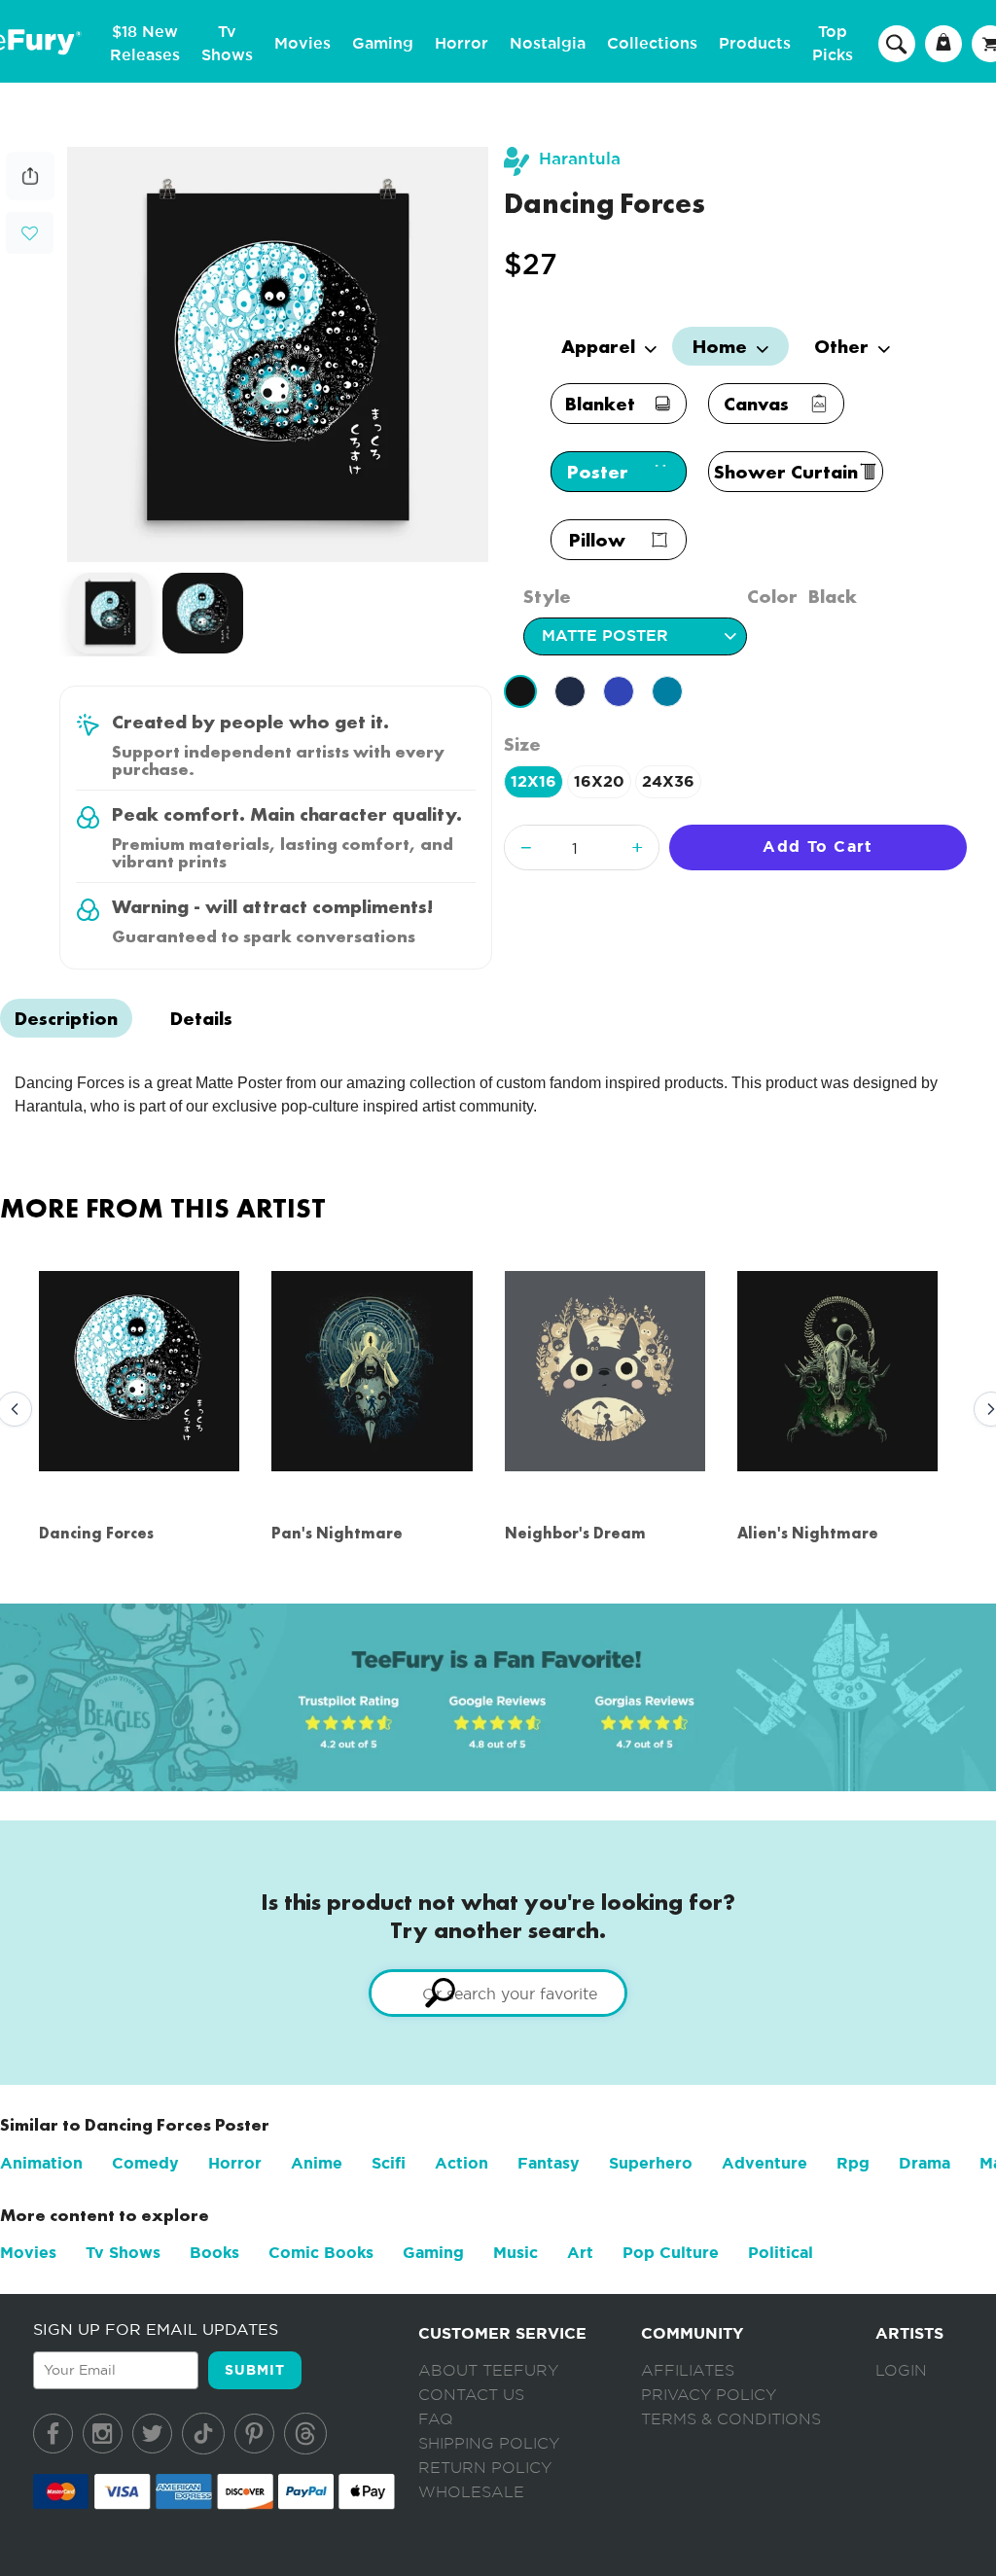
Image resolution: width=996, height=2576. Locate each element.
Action (462, 2163)
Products (755, 44)
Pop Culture (671, 2253)
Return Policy (485, 2468)
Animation (41, 2163)
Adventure (765, 2163)
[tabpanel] (278, 354)
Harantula (580, 159)
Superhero (651, 2163)
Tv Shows (123, 2253)
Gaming (383, 44)
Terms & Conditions (731, 2419)
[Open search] (897, 43)
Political (781, 2253)
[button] (30, 231)
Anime (317, 2163)
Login (901, 2371)
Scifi (389, 2163)
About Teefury (488, 2371)
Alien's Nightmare (808, 1533)
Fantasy (549, 2163)
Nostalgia (548, 44)
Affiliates (688, 2371)
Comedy (145, 2163)
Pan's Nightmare (337, 1533)
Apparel (601, 346)
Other (844, 346)
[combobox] (498, 1993)
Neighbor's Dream (575, 1533)
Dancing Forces (96, 1533)
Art (580, 2253)
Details (201, 1018)
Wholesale (471, 2492)
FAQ (436, 2419)
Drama (925, 2163)
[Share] (30, 195)
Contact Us (471, 2395)
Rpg (853, 2163)
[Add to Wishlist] (30, 234)
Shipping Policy (489, 2444)
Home (722, 346)
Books (214, 2253)
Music (516, 2253)
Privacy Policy (709, 2395)
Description (66, 1018)
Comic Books (321, 2253)
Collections (652, 44)
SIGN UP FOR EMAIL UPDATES (156, 2329)
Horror (462, 44)
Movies (302, 44)
